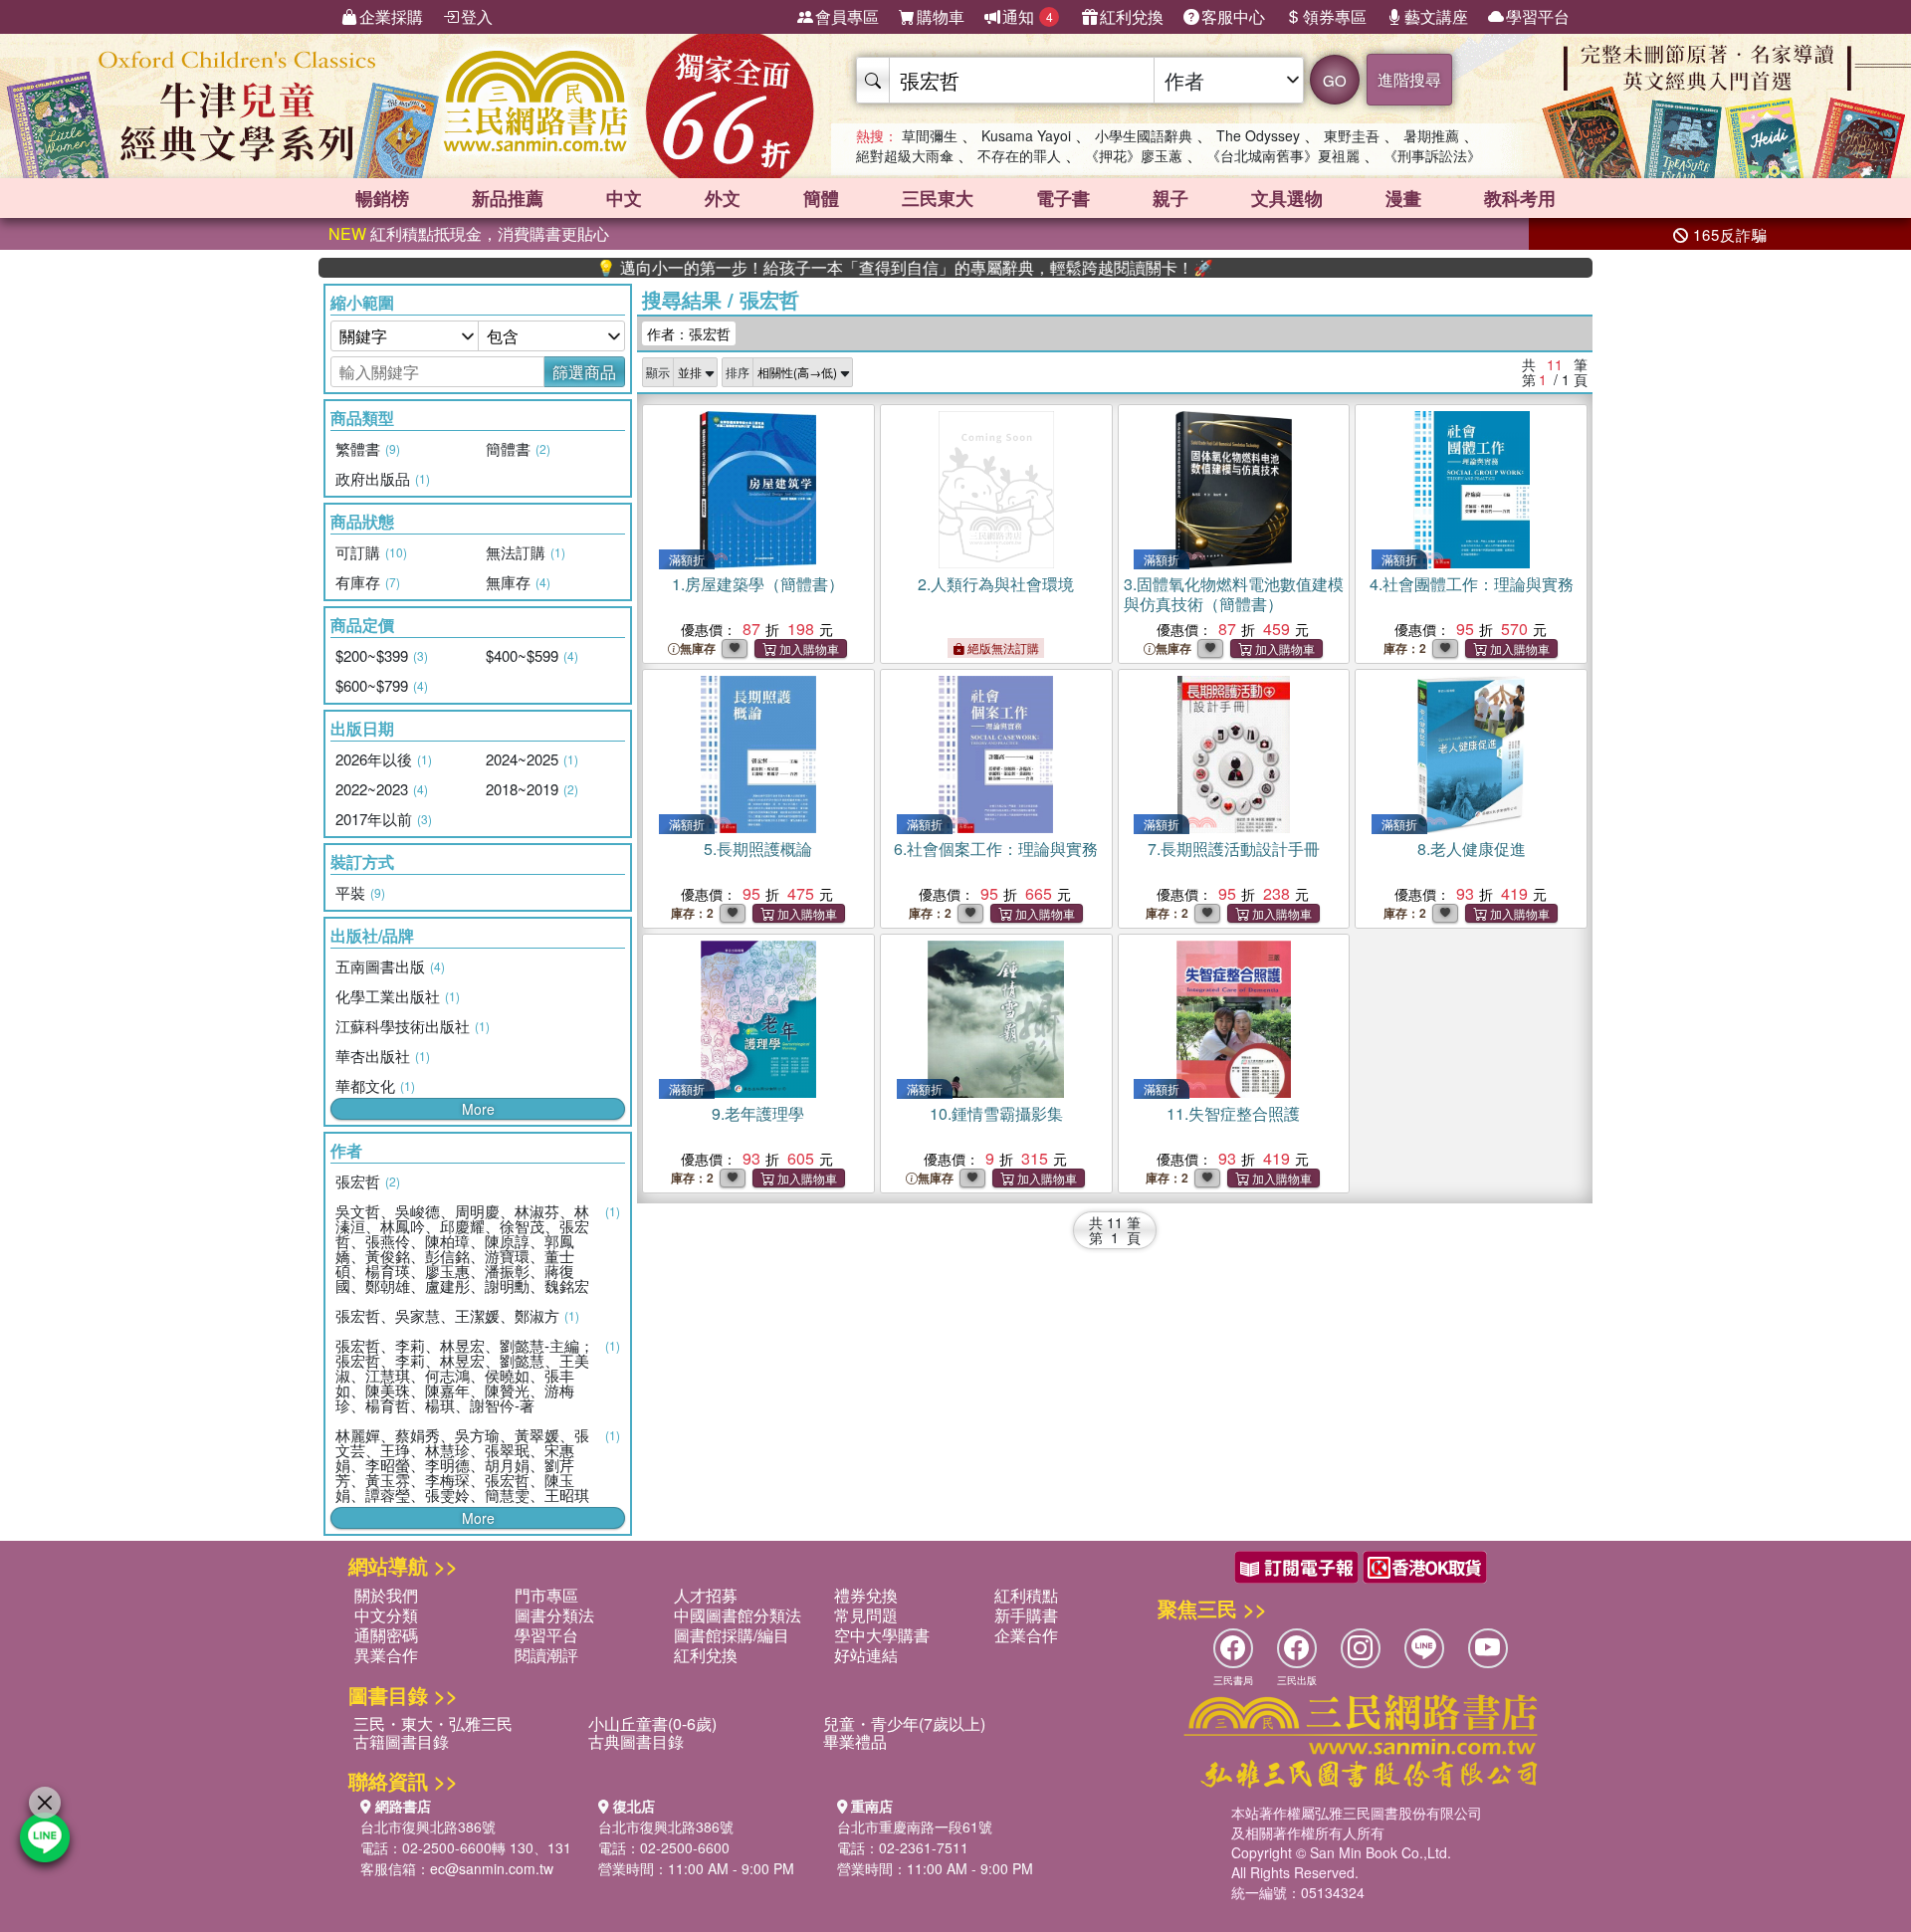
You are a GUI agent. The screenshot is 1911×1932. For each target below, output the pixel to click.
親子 (1170, 198)
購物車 (941, 16)
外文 (723, 198)
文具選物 (1287, 198)
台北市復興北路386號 (428, 1826)
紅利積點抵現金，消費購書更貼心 (469, 233)
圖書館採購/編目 (732, 1635)
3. (1234, 594)
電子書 (1063, 198)
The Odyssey (1258, 135)
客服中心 (1233, 16)
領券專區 (1335, 16)
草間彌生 (930, 135)
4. (1472, 584)
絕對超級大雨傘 (905, 155)
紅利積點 (1026, 1595)
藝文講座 (1436, 16)
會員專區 (847, 16)
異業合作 (386, 1655)
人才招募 (706, 1595)
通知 (1028, 16)
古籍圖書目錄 (401, 1741)
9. (758, 1113)
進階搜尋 (1409, 79)
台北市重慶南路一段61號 (915, 1826)
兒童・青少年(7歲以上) (904, 1723)
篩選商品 (584, 372)
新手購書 (1026, 1615)
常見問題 (866, 1615)
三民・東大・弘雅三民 (433, 1723)
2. (996, 584)
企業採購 (391, 16)
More (478, 1109)
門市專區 (546, 1595)
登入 (477, 16)
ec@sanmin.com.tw (492, 1868)
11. (1233, 1113)
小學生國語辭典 (1144, 135)
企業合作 (1026, 1635)
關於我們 (386, 1595)
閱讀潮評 (546, 1655)
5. (758, 849)
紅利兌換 (1132, 16)
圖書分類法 (554, 1615)
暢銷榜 (382, 198)
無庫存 (698, 648)
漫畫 (1403, 198)
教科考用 (1520, 198)
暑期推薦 (1431, 135)
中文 (624, 198)
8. (1472, 849)
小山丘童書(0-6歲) (652, 1723)
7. (1234, 849)
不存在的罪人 (1019, 155)
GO (1335, 80)
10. (996, 1113)
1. (758, 584)
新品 (508, 198)
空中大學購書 (882, 1635)
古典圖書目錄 (636, 1741)
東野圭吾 (1352, 135)
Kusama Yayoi (1026, 135)
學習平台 (1538, 16)
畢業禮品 (855, 1741)
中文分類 (386, 1615)
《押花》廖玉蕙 (1134, 155)
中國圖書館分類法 (738, 1615)
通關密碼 (386, 1635)
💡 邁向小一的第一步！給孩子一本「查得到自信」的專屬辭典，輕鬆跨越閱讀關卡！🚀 (834, 268)
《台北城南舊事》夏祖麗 (1283, 155)
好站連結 (866, 1655)
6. (996, 849)
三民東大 (938, 198)
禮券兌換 (866, 1595)
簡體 (821, 198)
